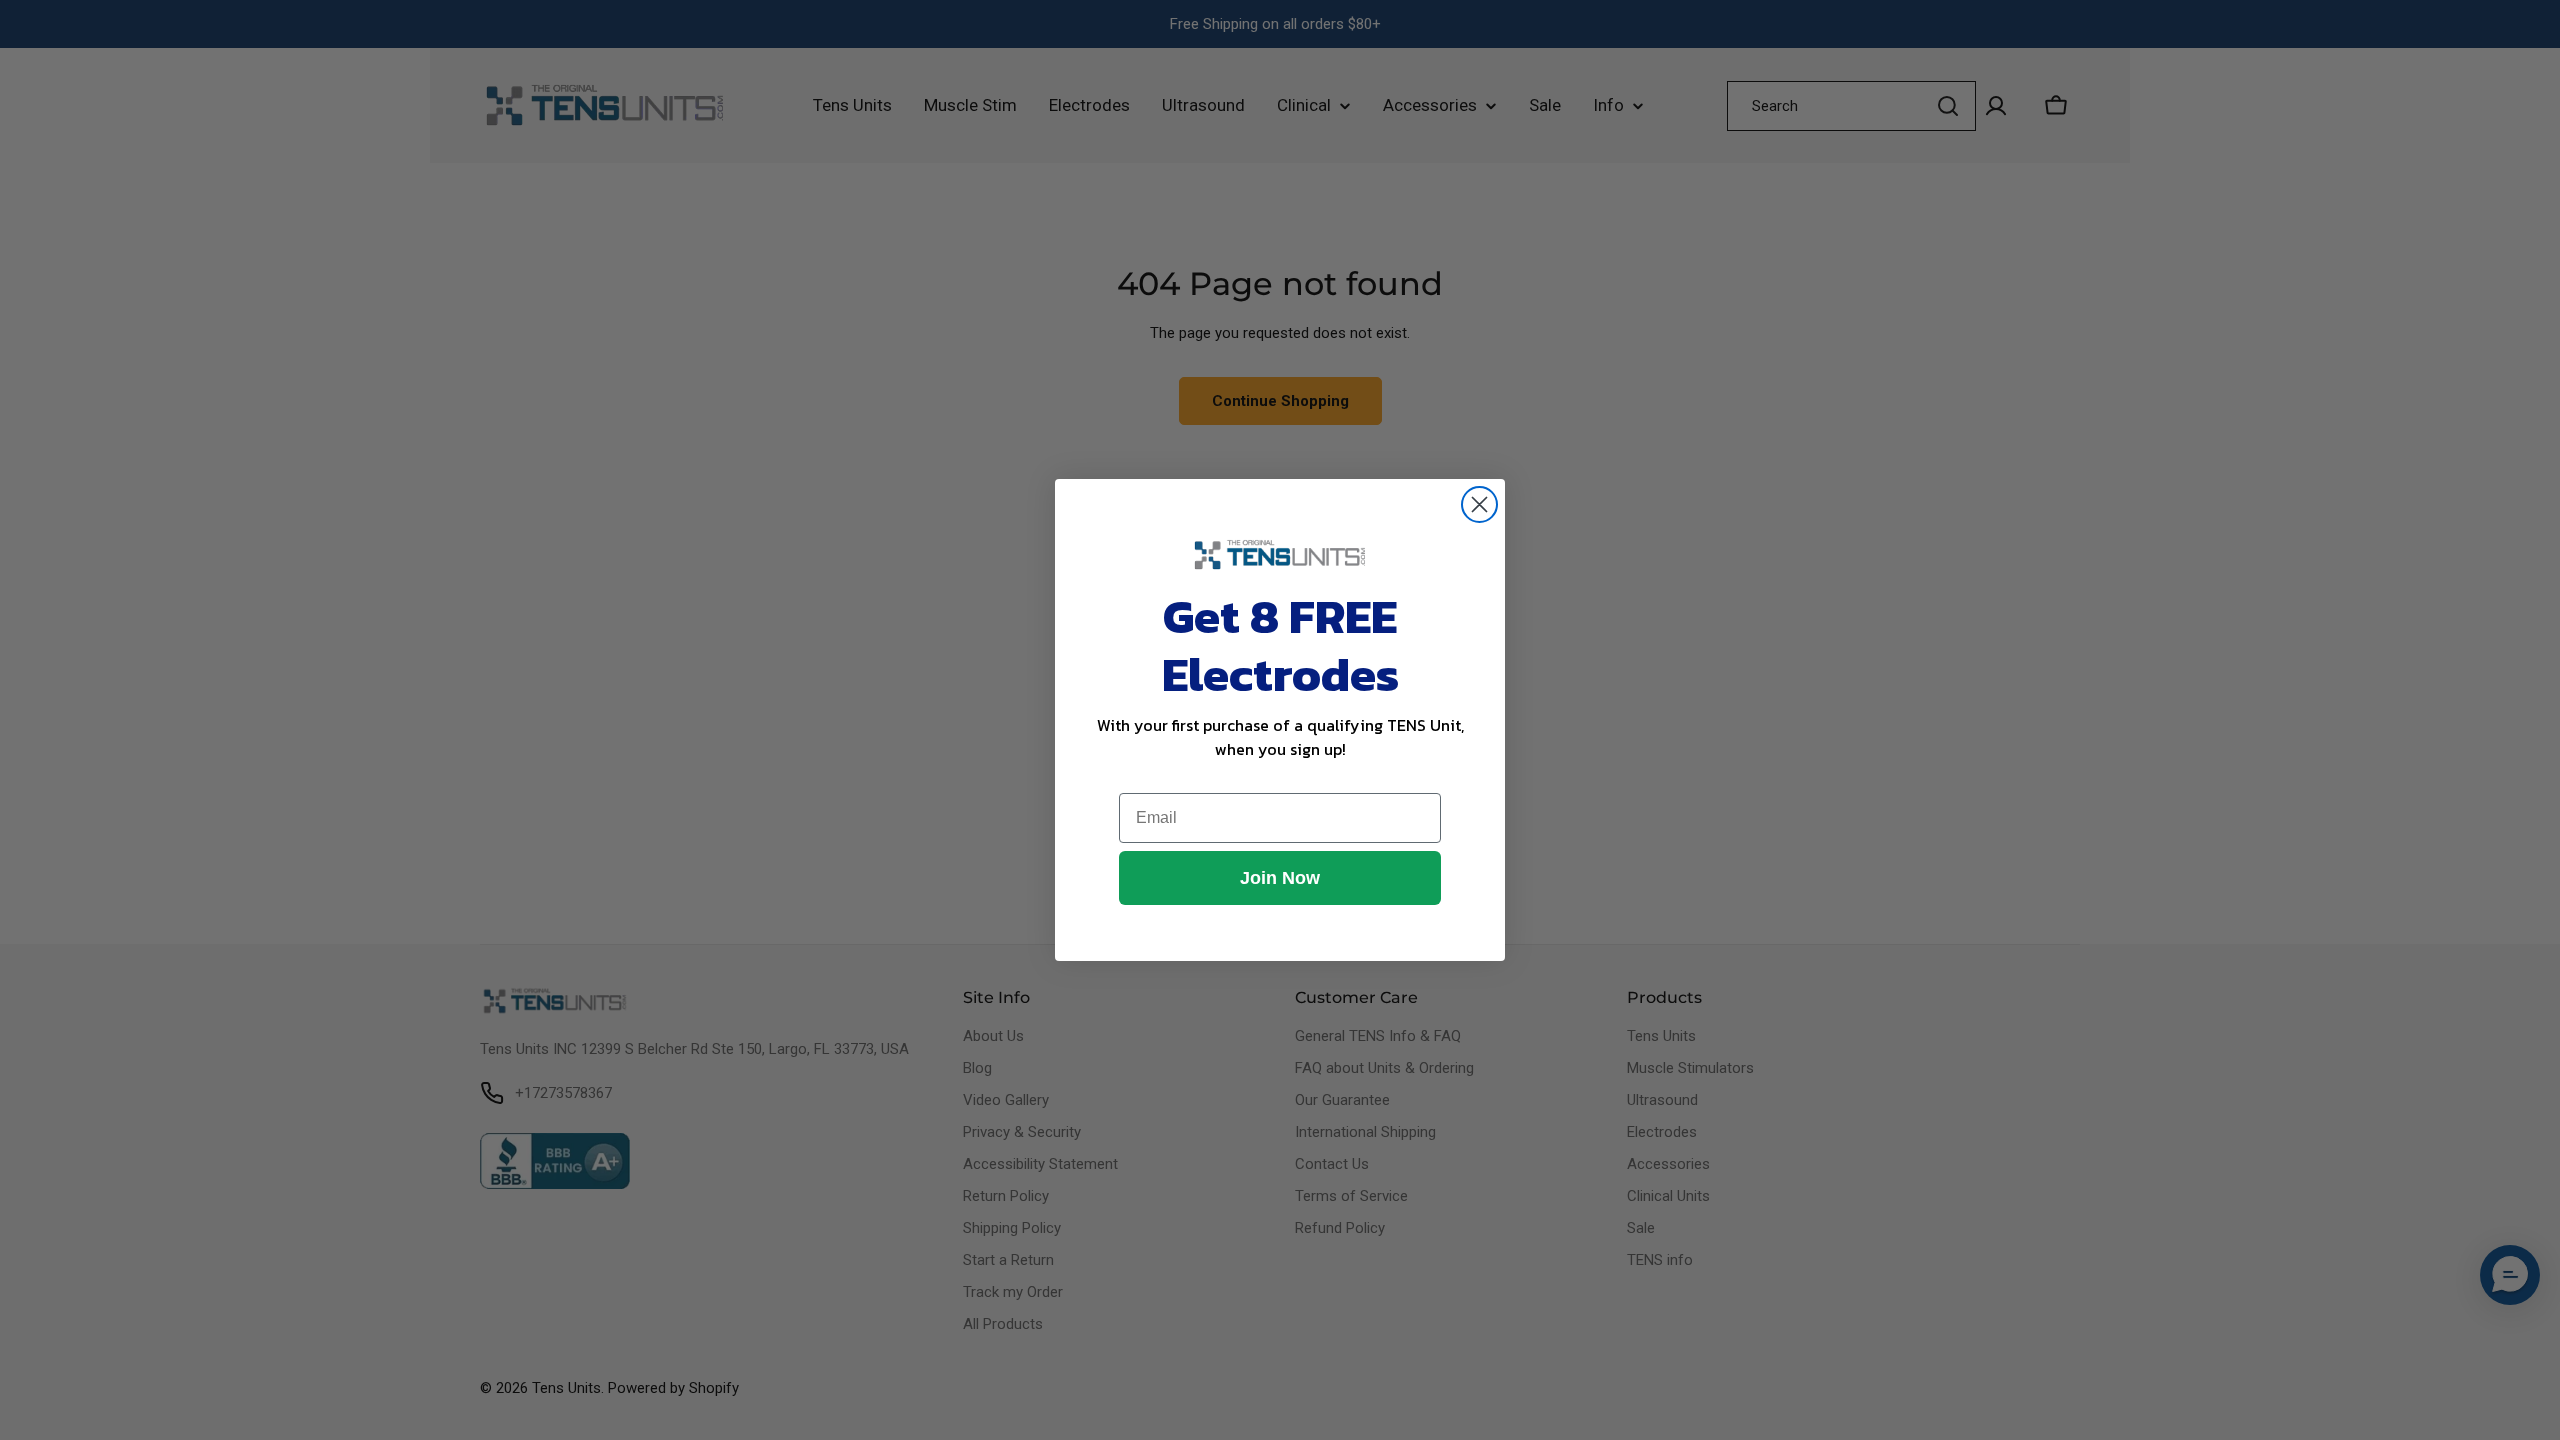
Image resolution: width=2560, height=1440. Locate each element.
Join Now (1280, 878)
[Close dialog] (1479, 504)
